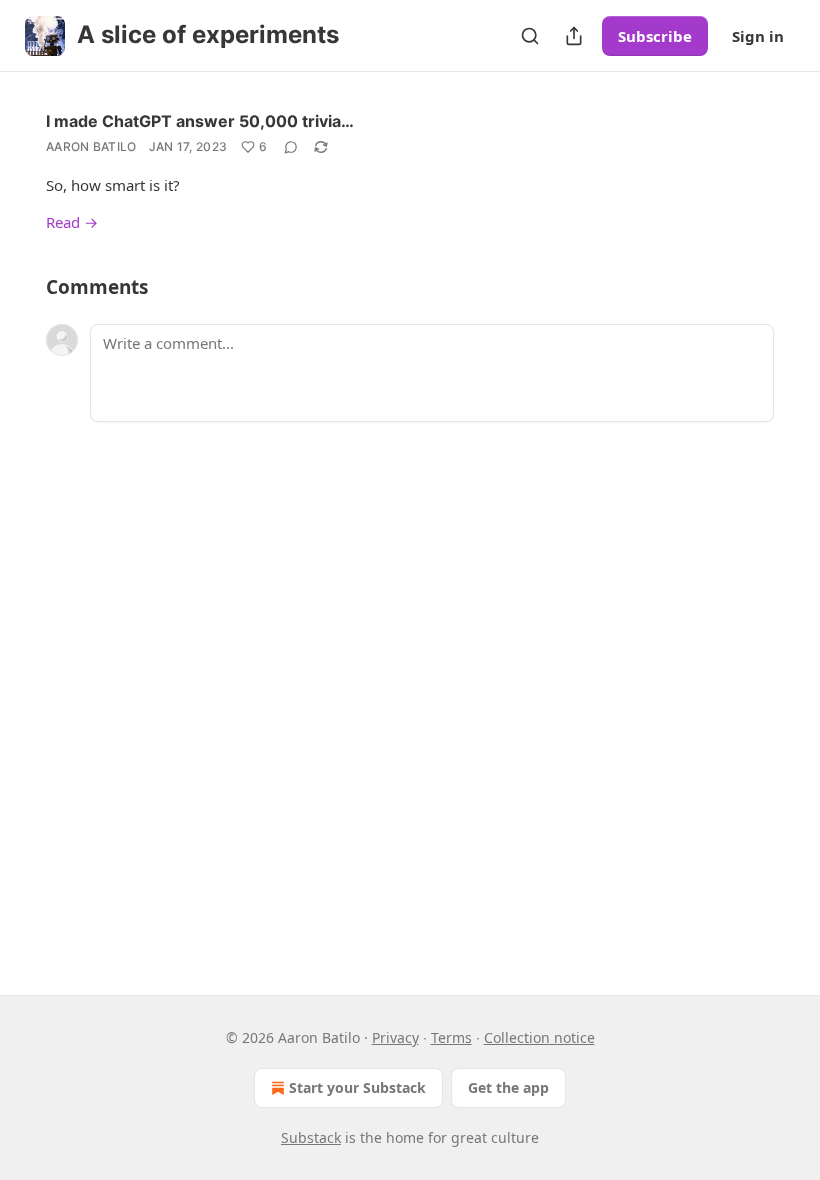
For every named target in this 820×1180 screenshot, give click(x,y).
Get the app (508, 1087)
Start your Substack (357, 1087)
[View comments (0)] (291, 147)
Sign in (758, 36)
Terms (451, 1037)
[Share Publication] (574, 36)
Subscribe (655, 36)
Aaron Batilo (91, 146)
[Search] (530, 36)
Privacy (395, 1037)
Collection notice (539, 1037)
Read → (72, 222)
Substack (311, 1137)
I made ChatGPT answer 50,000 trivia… (200, 121)
